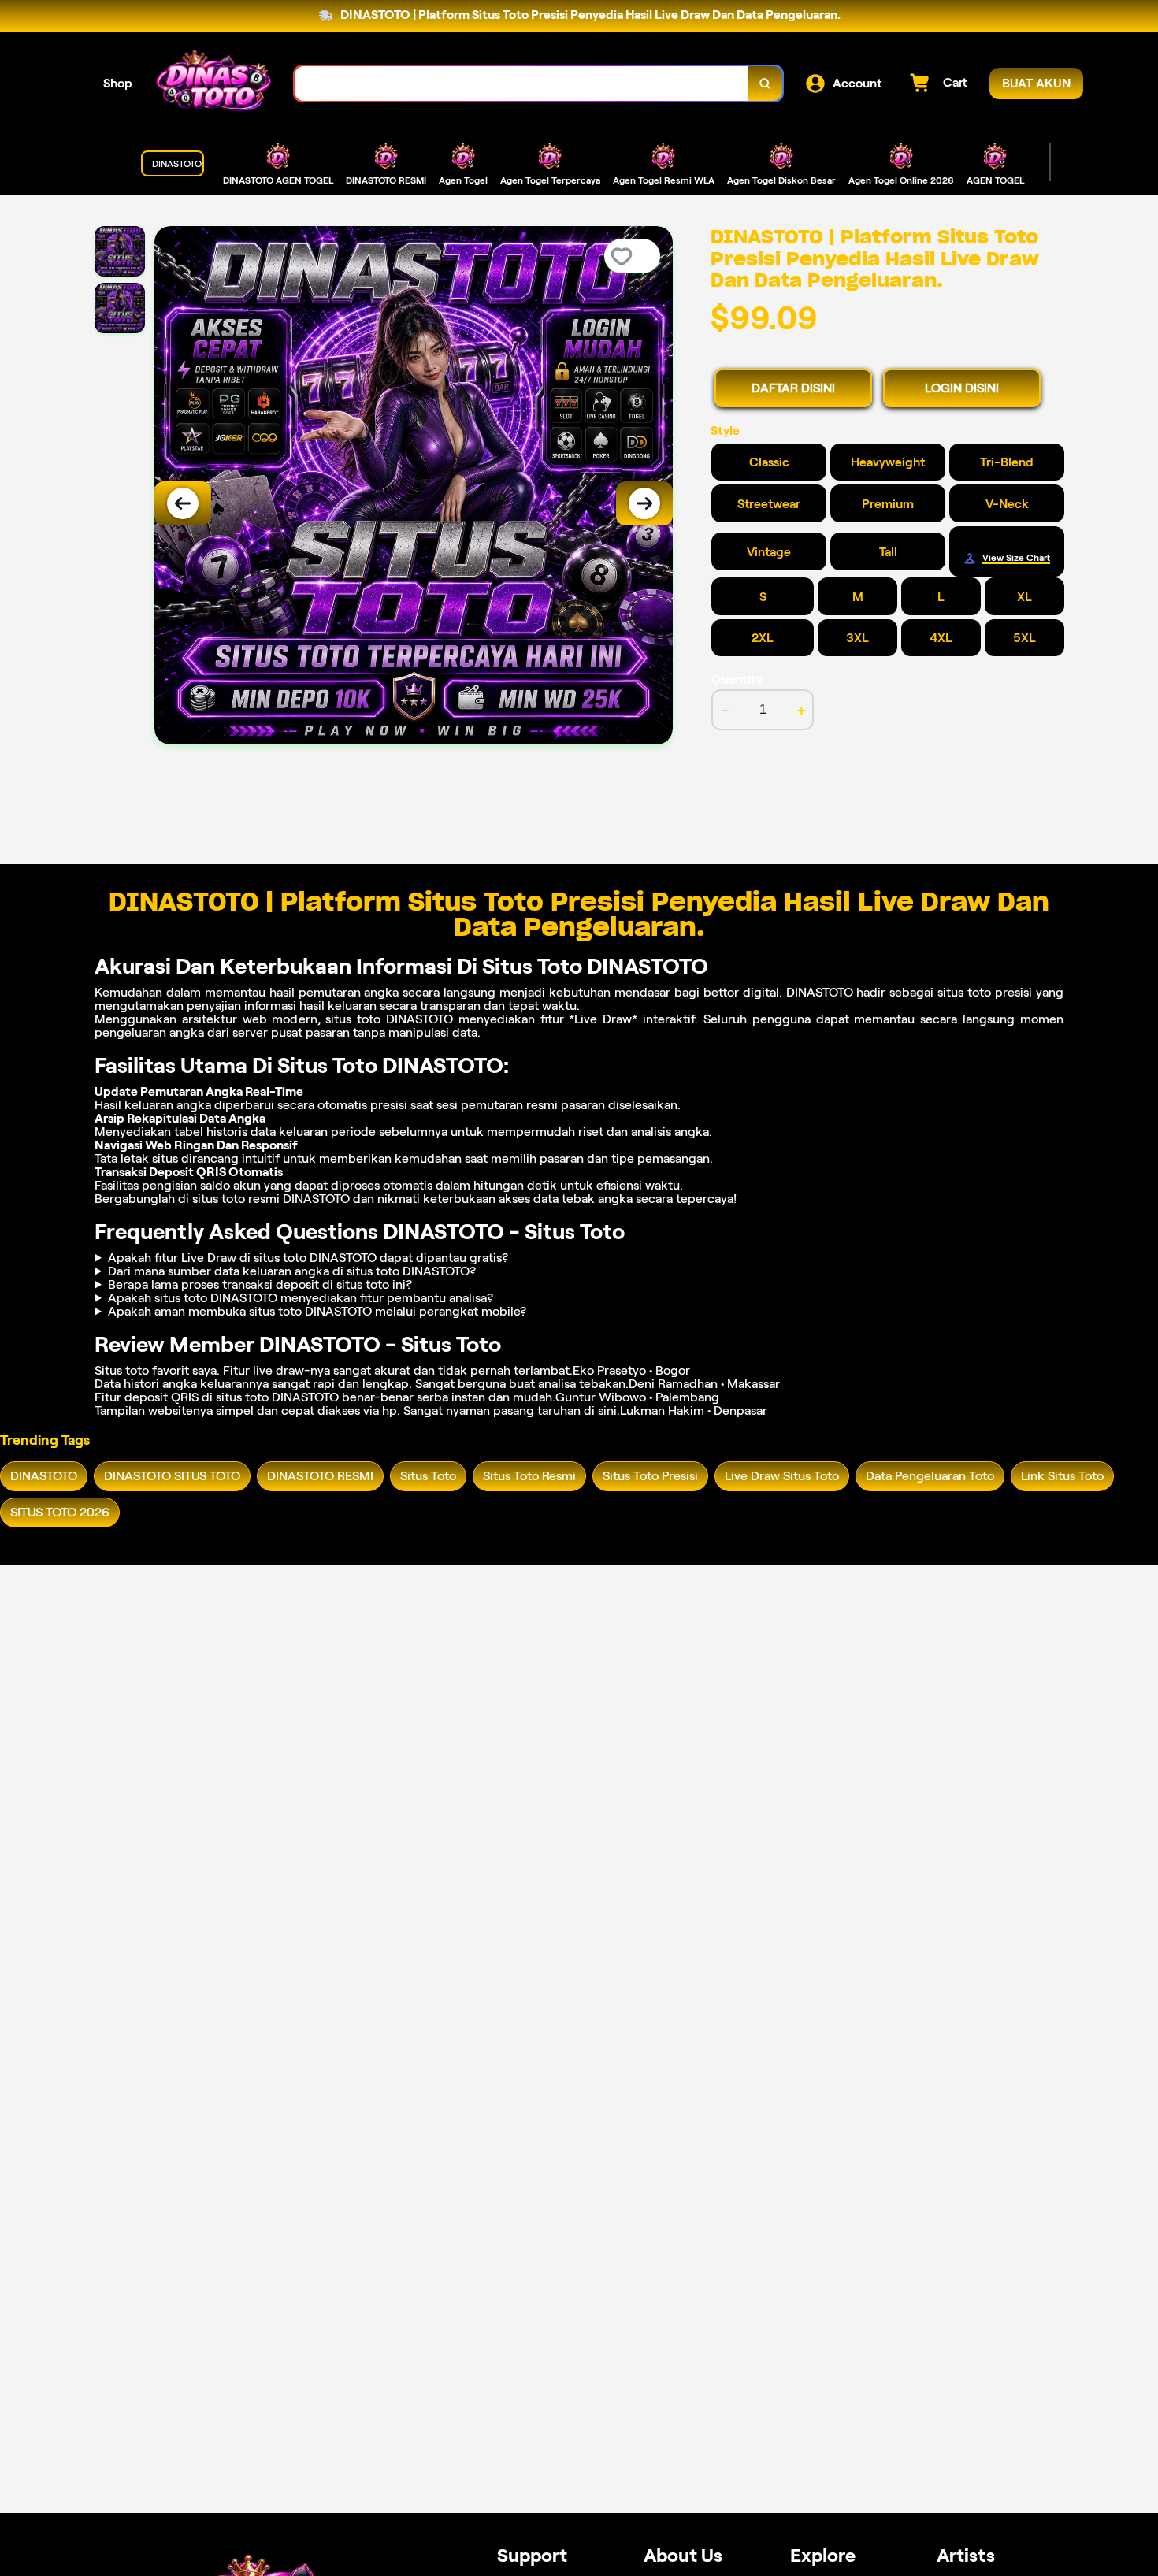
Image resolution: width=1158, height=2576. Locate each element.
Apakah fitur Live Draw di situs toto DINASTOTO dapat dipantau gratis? (308, 1258)
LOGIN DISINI (962, 388)
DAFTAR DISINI (793, 388)
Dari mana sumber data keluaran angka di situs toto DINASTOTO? (292, 1271)
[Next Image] (644, 503)
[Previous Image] (183, 503)
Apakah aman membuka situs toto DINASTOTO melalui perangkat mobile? (317, 1311)
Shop (118, 83)
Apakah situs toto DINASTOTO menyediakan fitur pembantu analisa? (301, 1298)
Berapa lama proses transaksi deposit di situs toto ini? (260, 1284)
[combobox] (521, 84)
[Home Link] (213, 84)
